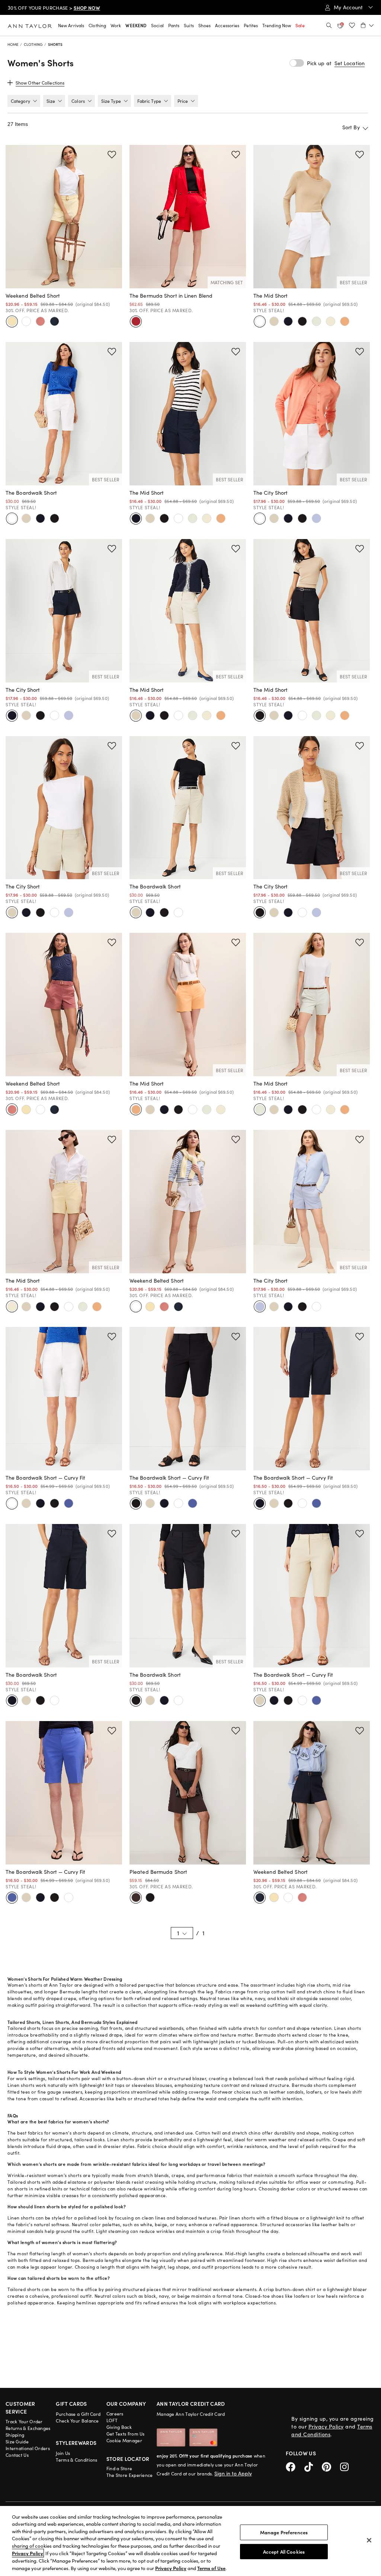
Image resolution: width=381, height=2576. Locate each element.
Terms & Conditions (76, 2460)
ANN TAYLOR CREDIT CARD (191, 2404)
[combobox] (327, 127)
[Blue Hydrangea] (316, 519)
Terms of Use (211, 2568)
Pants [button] (174, 25)
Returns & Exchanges (28, 2428)
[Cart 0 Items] (367, 25)
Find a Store (119, 2468)
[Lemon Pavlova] (12, 321)
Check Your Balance (77, 2421)
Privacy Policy (326, 2426)
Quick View (64, 279)
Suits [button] (189, 25)
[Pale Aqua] (316, 321)
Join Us (63, 2453)
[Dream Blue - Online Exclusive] (68, 1504)
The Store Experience (130, 2475)
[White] (26, 321)
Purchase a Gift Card (78, 2414)
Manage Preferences (284, 2532)
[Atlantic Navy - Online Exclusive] (40, 1504)
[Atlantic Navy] (288, 321)
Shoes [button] (205, 25)
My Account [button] (349, 7)
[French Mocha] (136, 1898)
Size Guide (17, 2442)
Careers (115, 2414)
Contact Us (17, 2455)
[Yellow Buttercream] (330, 321)
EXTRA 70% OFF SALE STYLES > (56, 8)
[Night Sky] (54, 321)
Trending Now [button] (277, 25)
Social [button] (157, 25)
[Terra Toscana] (40, 321)
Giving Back (119, 2427)
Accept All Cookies (284, 2551)
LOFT (112, 2420)
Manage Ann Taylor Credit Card (191, 2414)
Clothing (33, 44)
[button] (350, 63)
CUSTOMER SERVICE (20, 2407)
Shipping (15, 2435)
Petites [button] (251, 25)
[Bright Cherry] (136, 321)
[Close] (369, 2540)
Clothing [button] (97, 25)
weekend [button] (136, 25)
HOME (13, 44)
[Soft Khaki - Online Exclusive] (26, 1504)
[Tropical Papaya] (345, 321)
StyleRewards (76, 2443)
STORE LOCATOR (128, 2459)
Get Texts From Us (126, 2434)
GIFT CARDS (71, 2404)
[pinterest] (331, 2466)
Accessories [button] (227, 25)
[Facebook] (295, 2466)
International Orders (28, 2448)
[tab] (24, 101)
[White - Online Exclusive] (12, 1504)
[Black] (302, 321)
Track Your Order (24, 2421)
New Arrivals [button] (71, 25)
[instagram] (347, 2466)
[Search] (329, 25)
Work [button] (116, 25)
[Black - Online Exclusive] (54, 1504)
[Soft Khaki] (274, 321)
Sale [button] (300, 25)
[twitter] (313, 2466)
